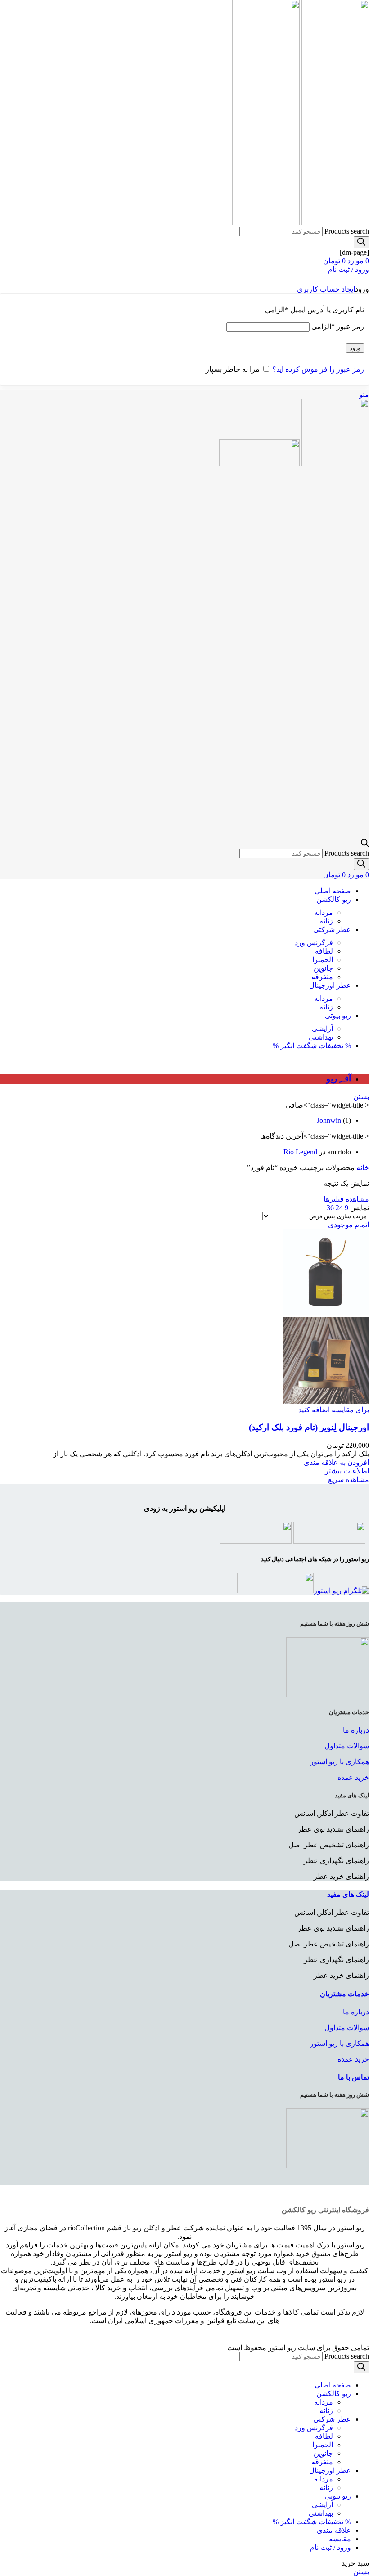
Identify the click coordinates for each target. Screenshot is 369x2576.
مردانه (324, 912)
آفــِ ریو (339, 1079)
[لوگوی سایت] (334, 223)
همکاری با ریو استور (340, 1762)
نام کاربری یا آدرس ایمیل (315, 310)
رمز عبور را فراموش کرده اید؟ (318, 369)
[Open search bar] (365, 844)
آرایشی (322, 1029)
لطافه (324, 951)
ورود (355, 348)
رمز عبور (338, 327)
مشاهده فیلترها (346, 1199)
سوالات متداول (347, 1746)
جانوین (323, 968)
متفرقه (322, 977)
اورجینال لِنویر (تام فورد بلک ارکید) (309, 1427)
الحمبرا (323, 960)
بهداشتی (321, 1037)
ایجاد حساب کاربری (326, 289)
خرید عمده (353, 1777)
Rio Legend (300, 1152)
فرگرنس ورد (314, 943)
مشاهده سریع (349, 1479)
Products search (347, 231)
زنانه (326, 921)
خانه (362, 1168)
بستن (361, 1097)
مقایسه (340, 2539)
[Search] (361, 242)
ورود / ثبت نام (331, 2547)
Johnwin (329, 1120)
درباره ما (356, 1730)
